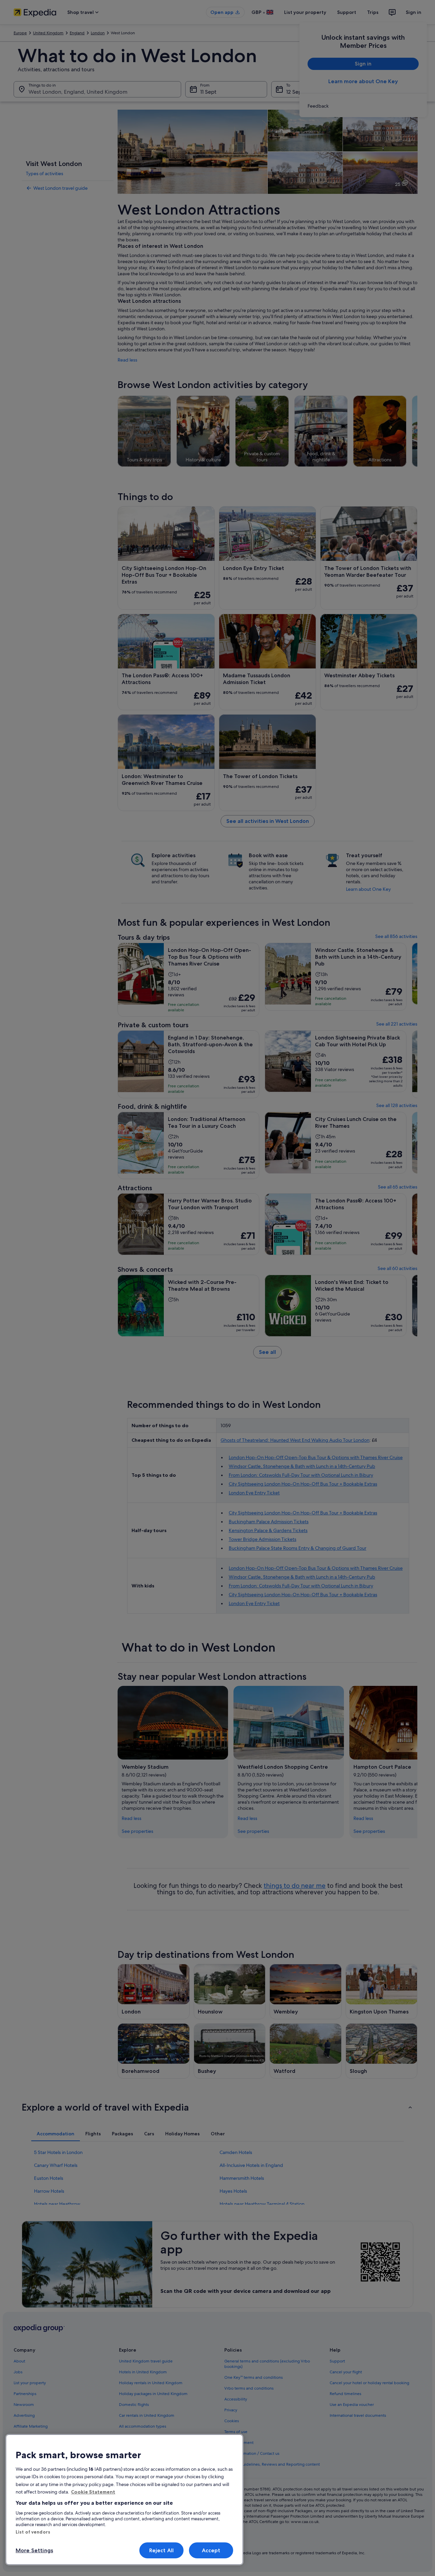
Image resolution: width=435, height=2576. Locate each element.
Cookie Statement (93, 2492)
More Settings (34, 2550)
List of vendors (33, 2532)
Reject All (162, 2550)
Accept (211, 2550)
